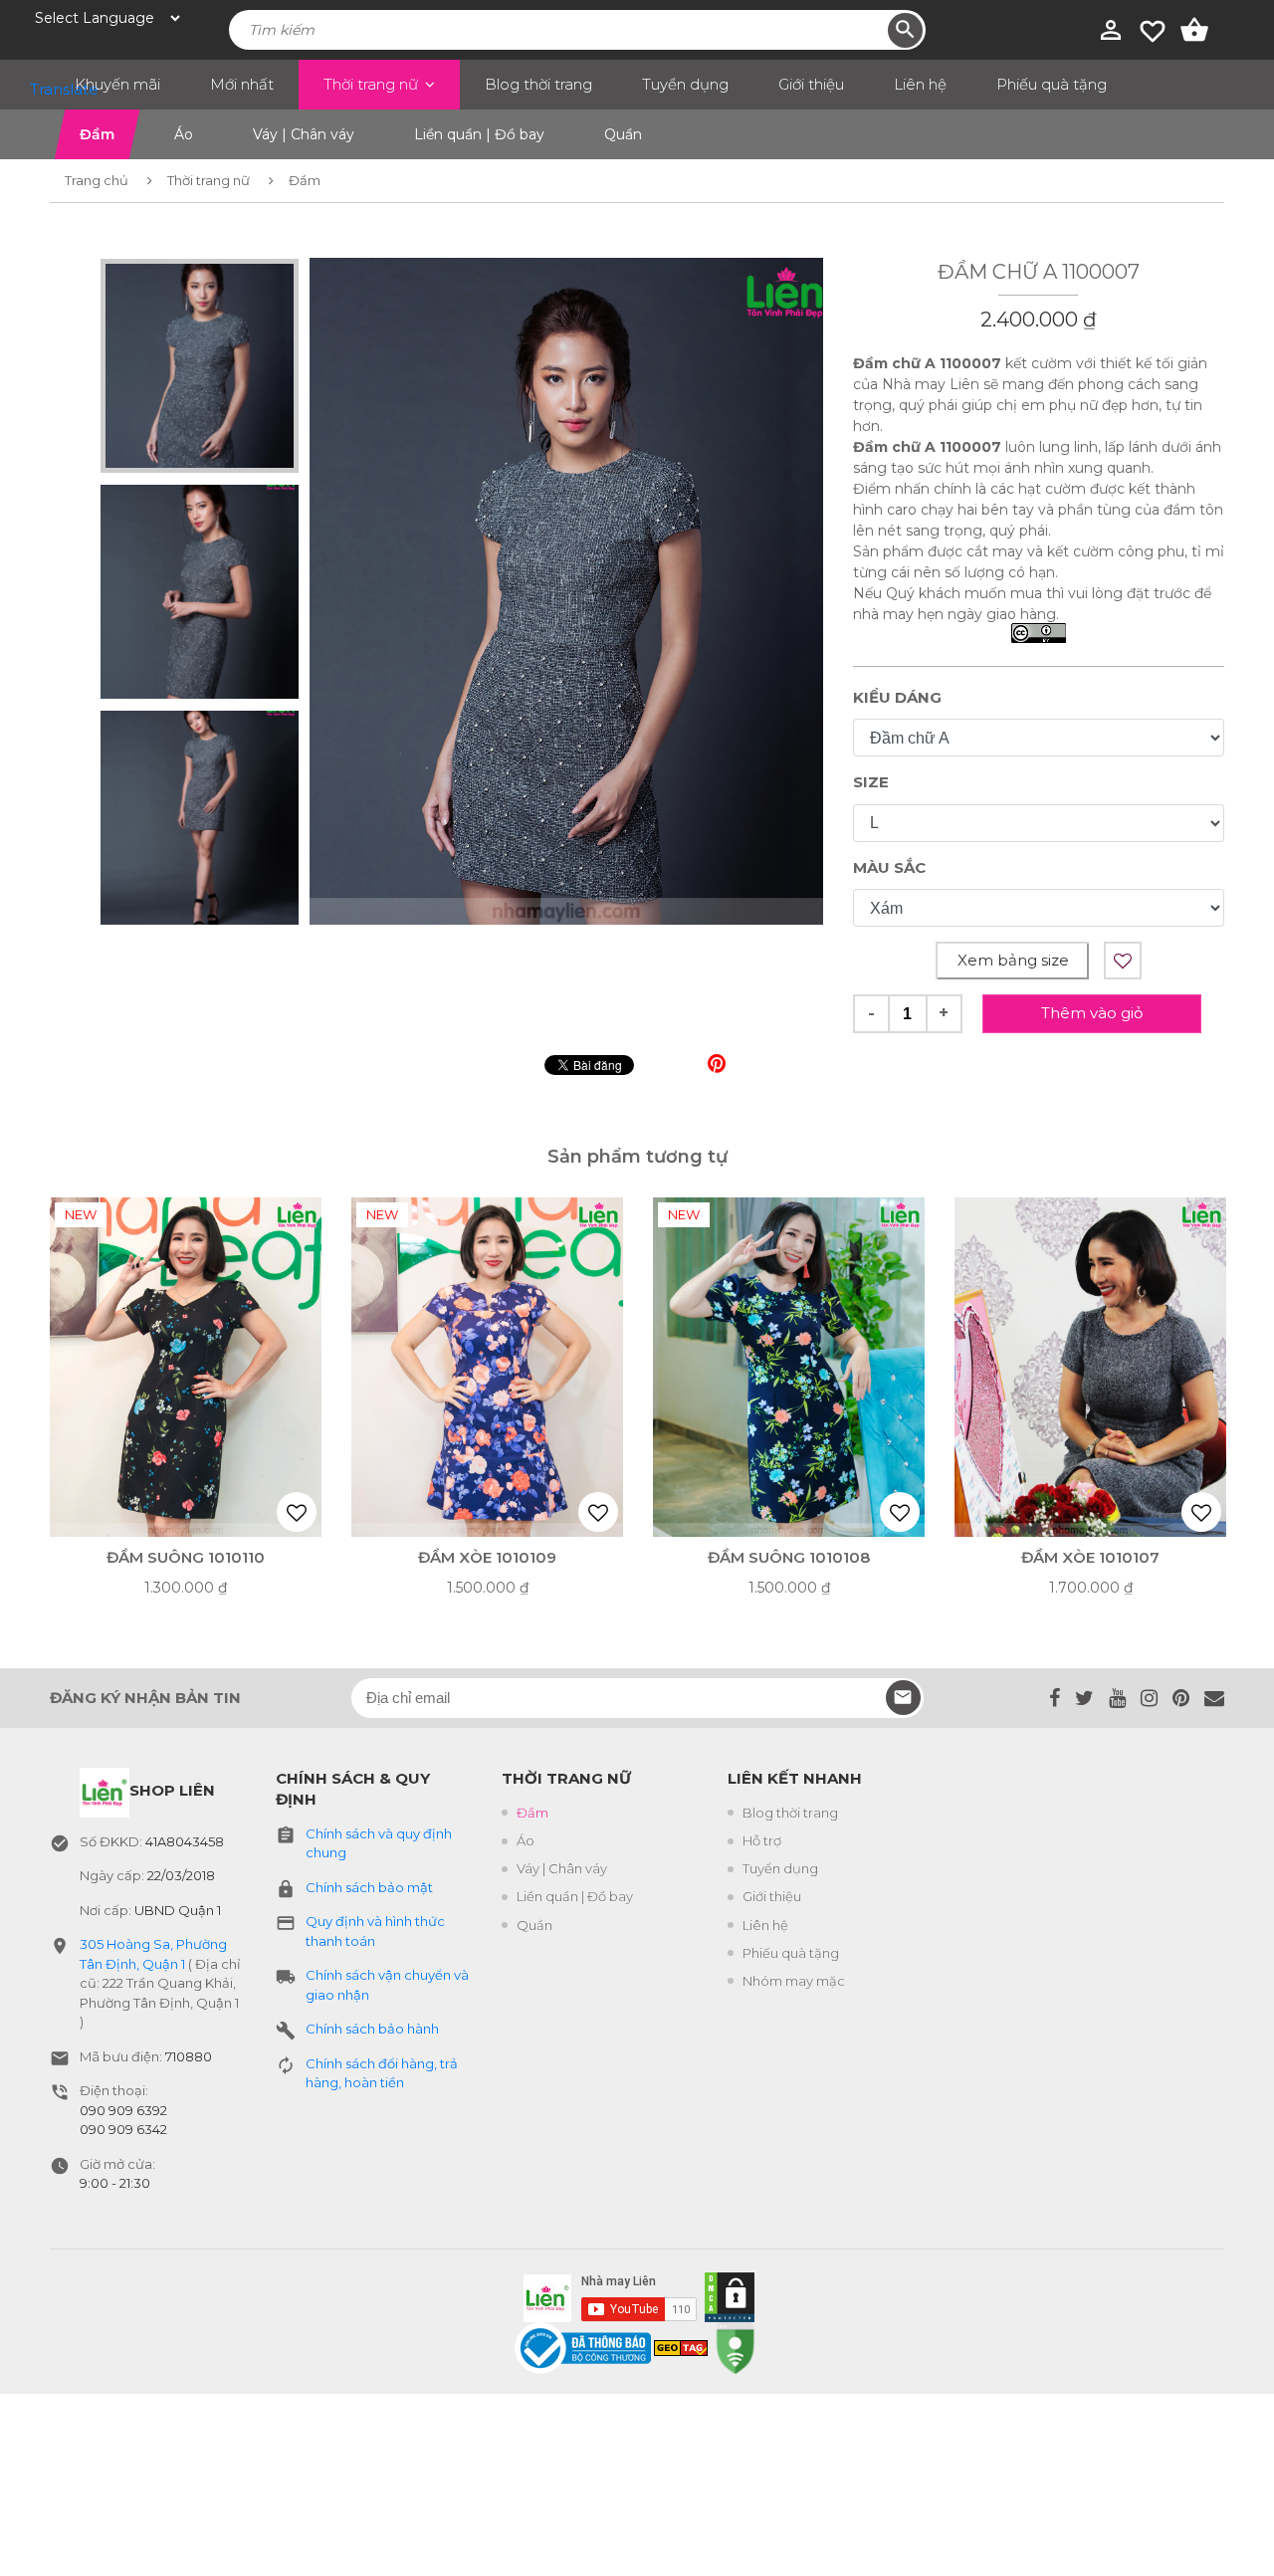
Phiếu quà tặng (1052, 84)
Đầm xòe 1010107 (1090, 1557)
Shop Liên (172, 1790)
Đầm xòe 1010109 (487, 1557)
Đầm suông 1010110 (186, 1557)
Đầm (532, 1813)
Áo (526, 1840)
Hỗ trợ (762, 1840)
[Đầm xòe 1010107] (1090, 1367)
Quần (534, 1925)
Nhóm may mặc (794, 1981)
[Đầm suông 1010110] (186, 1367)
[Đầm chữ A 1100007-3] (566, 591)
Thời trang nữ (371, 84)
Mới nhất (242, 84)
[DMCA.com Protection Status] (726, 2293)
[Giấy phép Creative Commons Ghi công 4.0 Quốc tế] (1039, 635)
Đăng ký (903, 1698)
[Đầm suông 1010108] (789, 1367)
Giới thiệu (811, 84)
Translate (45, 89)
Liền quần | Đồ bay (575, 1896)
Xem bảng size (1013, 960)
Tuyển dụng (685, 84)
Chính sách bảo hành (372, 2029)
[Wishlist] (1153, 29)
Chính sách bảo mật (369, 1887)
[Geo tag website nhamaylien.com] (681, 2346)
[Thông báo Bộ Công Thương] (584, 2346)
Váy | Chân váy (562, 1868)
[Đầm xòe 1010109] (487, 1367)
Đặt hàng (163, 1502)
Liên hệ (920, 84)
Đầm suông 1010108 (789, 1557)
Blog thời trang (538, 84)
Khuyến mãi (117, 84)
